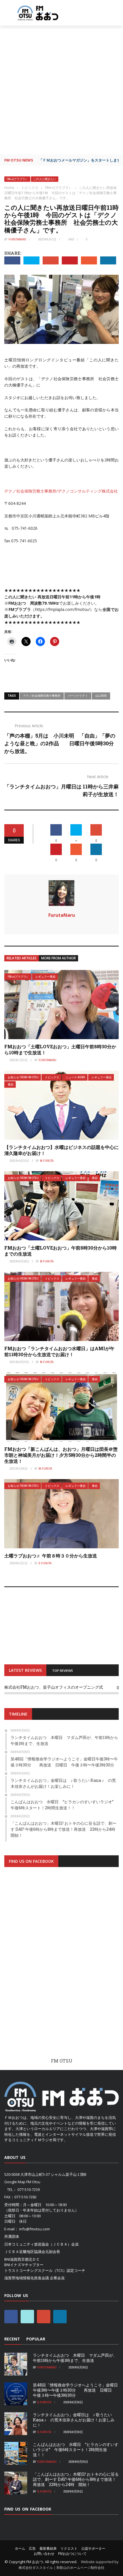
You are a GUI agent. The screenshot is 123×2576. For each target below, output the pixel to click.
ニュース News (75, 1077)
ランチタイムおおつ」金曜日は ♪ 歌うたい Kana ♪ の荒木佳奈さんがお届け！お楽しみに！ (74, 2420)
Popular (36, 2339)
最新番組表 (48, 2548)
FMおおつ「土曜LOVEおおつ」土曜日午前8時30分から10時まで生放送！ (60, 1049)
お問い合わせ (44, 2554)
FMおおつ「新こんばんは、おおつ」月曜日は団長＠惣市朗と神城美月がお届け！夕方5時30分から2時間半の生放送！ (61, 1455)
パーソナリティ (78, 696)
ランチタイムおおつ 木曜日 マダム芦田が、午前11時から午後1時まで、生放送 (75, 2358)
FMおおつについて (72, 2554)
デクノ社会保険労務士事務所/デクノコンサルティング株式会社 (61, 491)
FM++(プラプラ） (17, 179)
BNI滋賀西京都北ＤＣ (22, 2259)
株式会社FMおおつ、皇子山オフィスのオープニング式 (54, 1687)
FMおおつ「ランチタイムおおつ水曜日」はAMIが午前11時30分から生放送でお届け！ (59, 1351)
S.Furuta (45, 1563)
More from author (58, 958)
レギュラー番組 (45, 977)
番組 (11, 1084)
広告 (32, 2548)
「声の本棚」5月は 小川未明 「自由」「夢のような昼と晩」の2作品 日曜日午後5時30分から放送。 (60, 743)
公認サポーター (93, 2548)
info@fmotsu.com (34, 2229)
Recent (12, 2339)
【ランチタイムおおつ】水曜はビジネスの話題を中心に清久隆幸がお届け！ (61, 1150)
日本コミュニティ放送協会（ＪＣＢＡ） (38, 2244)
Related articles (22, 958)
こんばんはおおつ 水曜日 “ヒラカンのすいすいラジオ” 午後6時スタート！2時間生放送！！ (76, 2450)
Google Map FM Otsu (22, 2182)
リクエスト (69, 2548)
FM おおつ (35, 2562)
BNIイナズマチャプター (24, 2265)
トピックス (52, 1077)
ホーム (20, 2548)
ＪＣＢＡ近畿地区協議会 (25, 2252)
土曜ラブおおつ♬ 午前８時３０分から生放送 (51, 1556)
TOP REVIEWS (63, 1670)
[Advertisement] (61, 90)
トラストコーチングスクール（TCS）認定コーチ (45, 2270)
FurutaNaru (17, 239)
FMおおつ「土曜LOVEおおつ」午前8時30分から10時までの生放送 (60, 1251)
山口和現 (101, 696)
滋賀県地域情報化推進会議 (27, 2278)
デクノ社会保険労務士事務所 (42, 696)
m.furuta (47, 1161)
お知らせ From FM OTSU (23, 1077)
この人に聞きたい (45, 179)
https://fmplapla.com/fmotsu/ (63, 609)
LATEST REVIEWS (25, 1670)
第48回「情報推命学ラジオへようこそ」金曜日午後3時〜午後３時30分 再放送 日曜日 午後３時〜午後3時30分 (75, 2390)
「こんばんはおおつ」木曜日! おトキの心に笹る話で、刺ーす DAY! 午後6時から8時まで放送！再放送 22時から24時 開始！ (76, 2479)
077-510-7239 (29, 2189)
